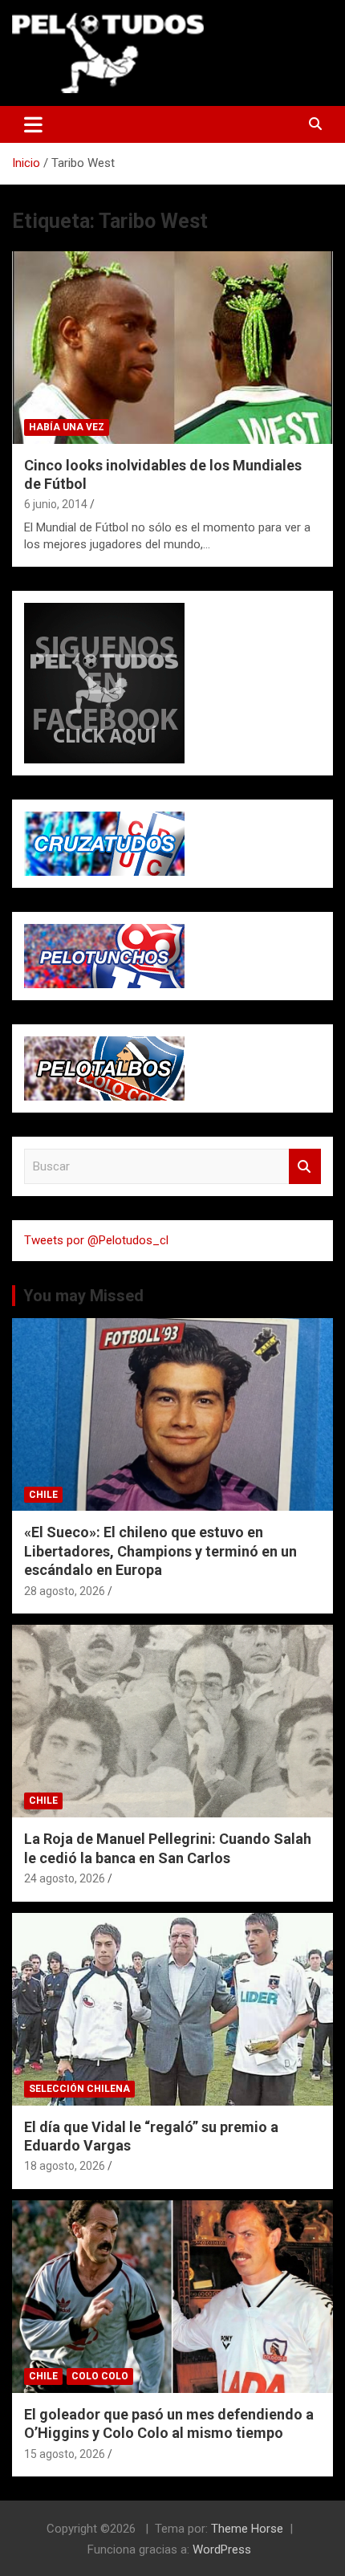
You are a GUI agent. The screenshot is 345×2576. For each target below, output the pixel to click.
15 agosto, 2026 (65, 2454)
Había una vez (67, 427)
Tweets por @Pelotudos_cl (96, 1240)
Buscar (305, 1167)
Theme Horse (247, 2529)
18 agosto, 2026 (65, 2166)
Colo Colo (100, 2376)
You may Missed (83, 1296)
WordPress (222, 2550)
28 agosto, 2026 (65, 1591)
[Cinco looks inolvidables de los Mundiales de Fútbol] (172, 347)
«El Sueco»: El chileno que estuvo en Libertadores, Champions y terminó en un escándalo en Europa (160, 1551)
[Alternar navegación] (33, 124)
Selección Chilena (79, 2089)
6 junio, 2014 (56, 504)
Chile (43, 1495)
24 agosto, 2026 (65, 1878)
